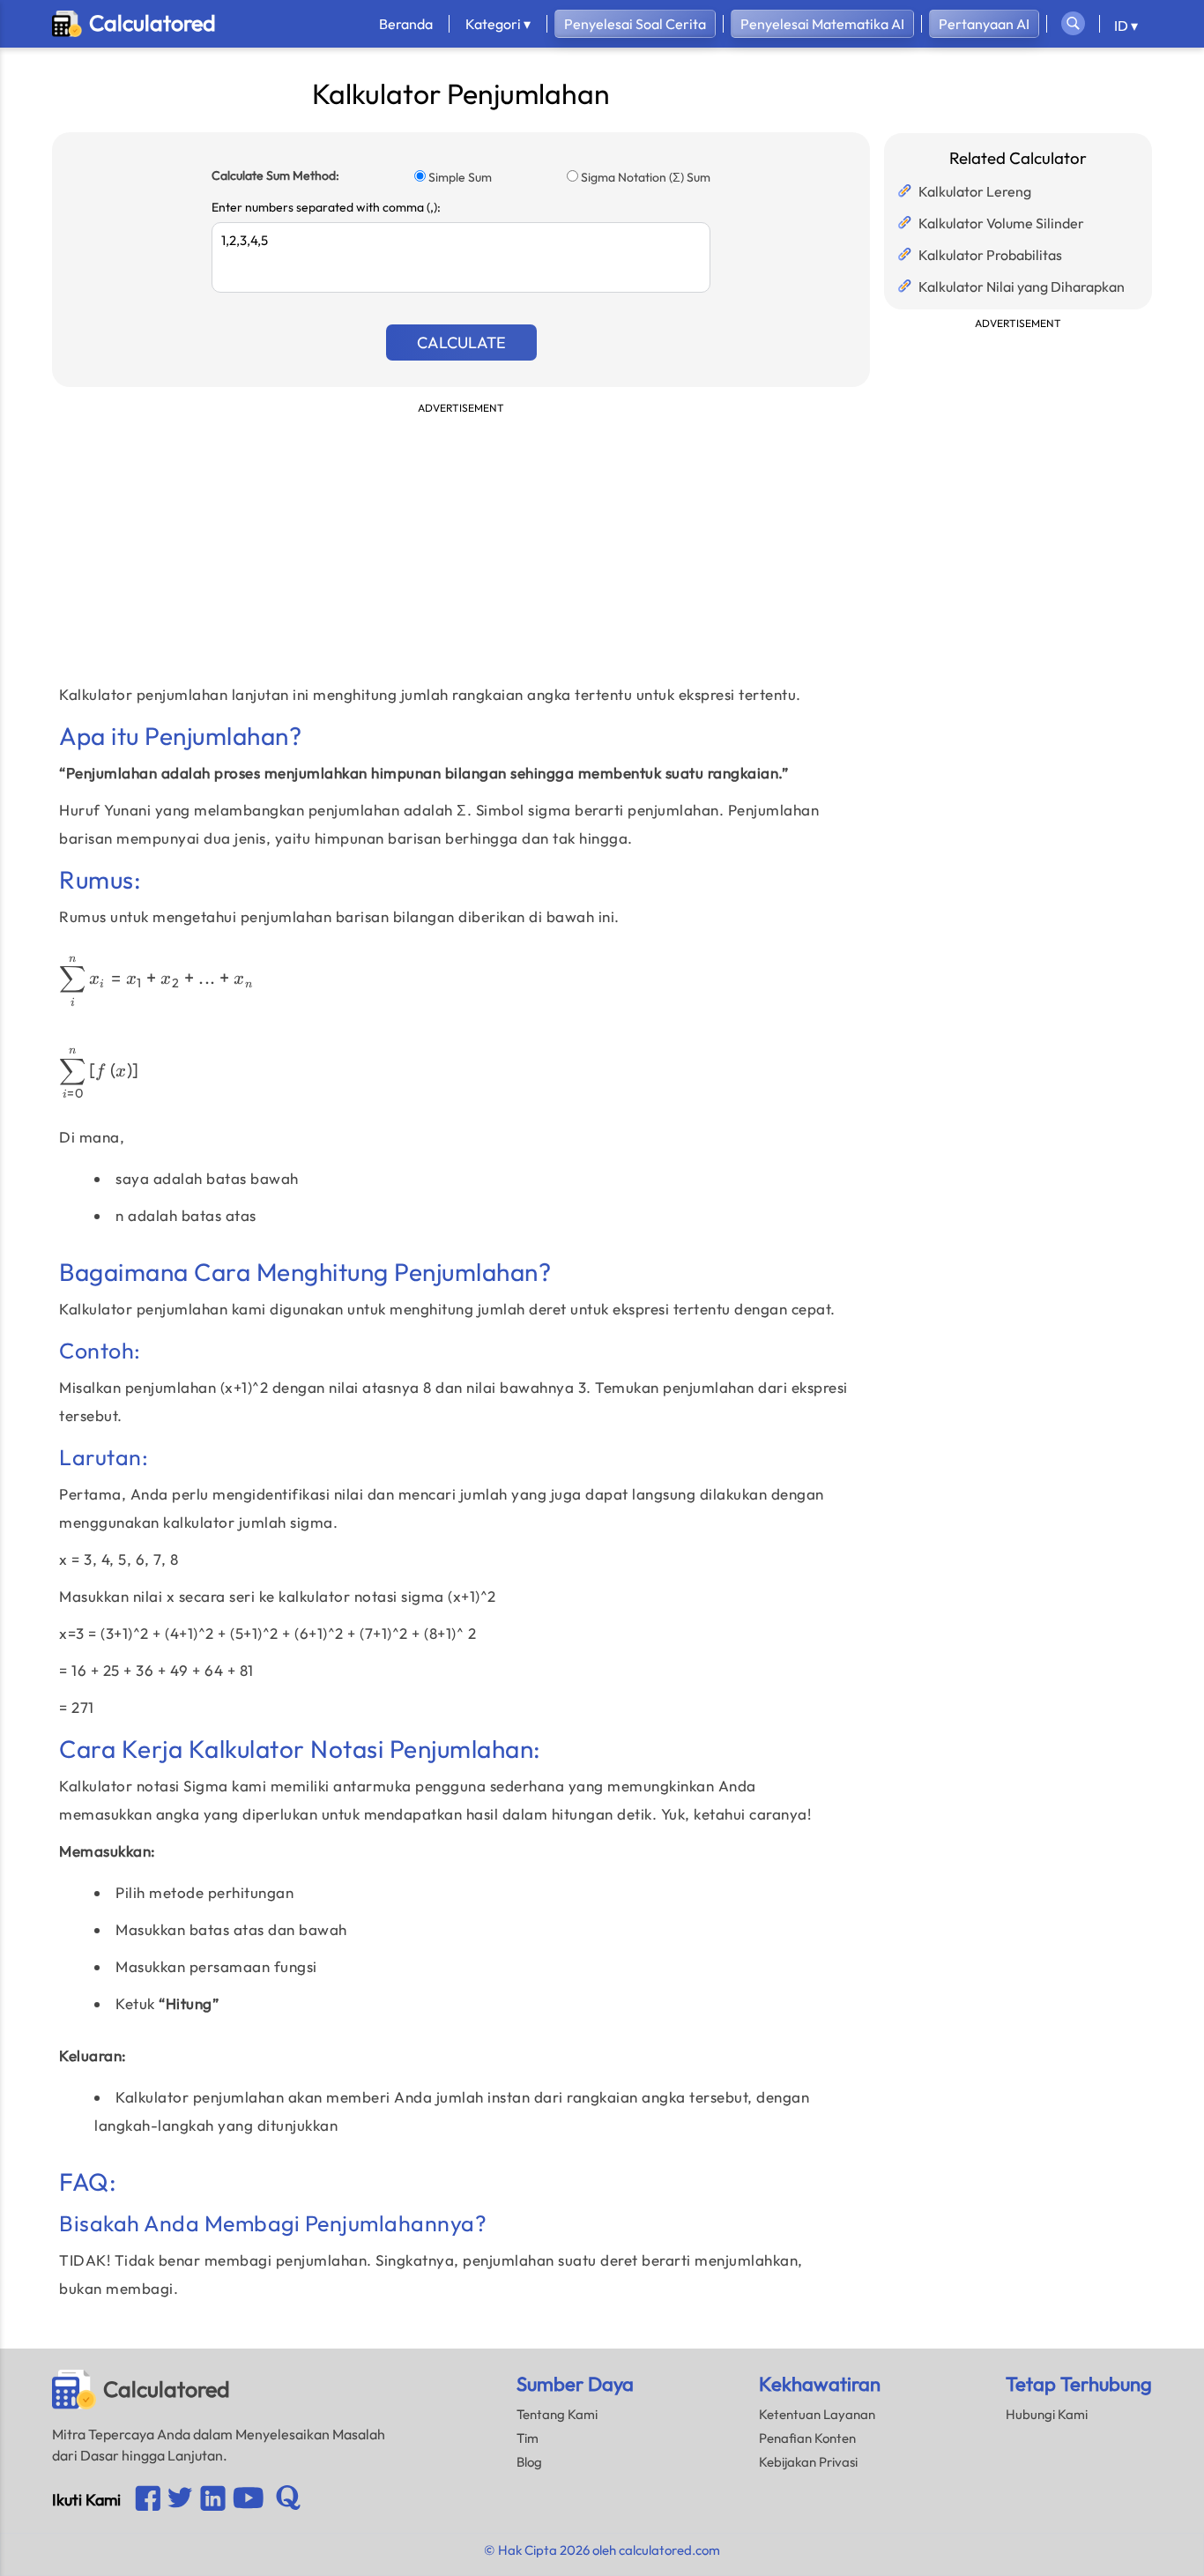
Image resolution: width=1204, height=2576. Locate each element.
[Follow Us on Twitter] (180, 2499)
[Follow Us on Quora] (288, 2499)
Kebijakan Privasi (808, 2462)
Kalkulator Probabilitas (990, 255)
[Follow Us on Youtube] (213, 2500)
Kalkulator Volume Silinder (1001, 223)
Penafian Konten (807, 2438)
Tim (528, 2438)
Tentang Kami (557, 2414)
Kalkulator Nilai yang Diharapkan (1022, 287)
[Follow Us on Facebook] (148, 2500)
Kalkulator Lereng (975, 191)
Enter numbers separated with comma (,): (326, 207)
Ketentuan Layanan (817, 2414)
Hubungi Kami (1047, 2414)
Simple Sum (460, 177)
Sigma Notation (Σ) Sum (646, 177)
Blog (529, 2462)
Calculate (461, 342)
